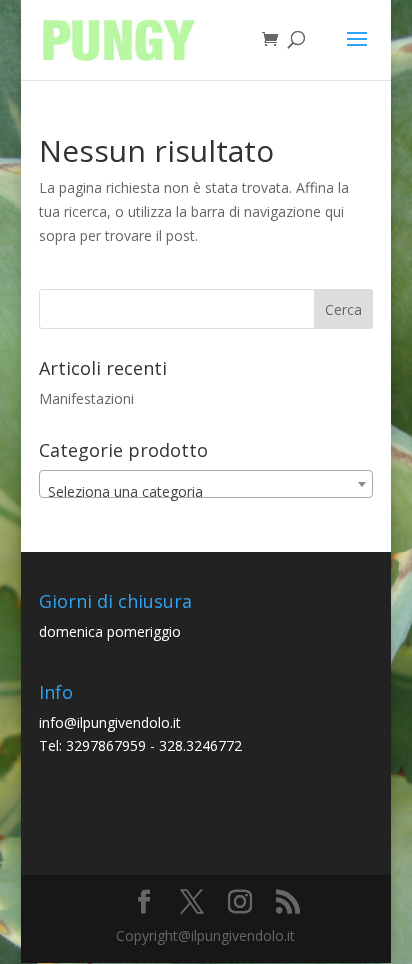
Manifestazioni (86, 398)
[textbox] (206, 492)
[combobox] (206, 484)
